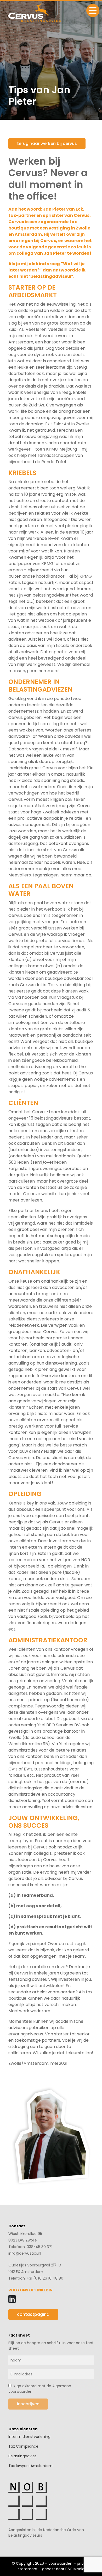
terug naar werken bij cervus (47, 143)
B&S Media (75, 2569)
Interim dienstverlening (29, 2437)
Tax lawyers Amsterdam (30, 2466)
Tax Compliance (23, 2446)
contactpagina (33, 2314)
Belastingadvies (22, 2456)
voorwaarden (60, 2563)
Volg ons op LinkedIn (30, 2290)
